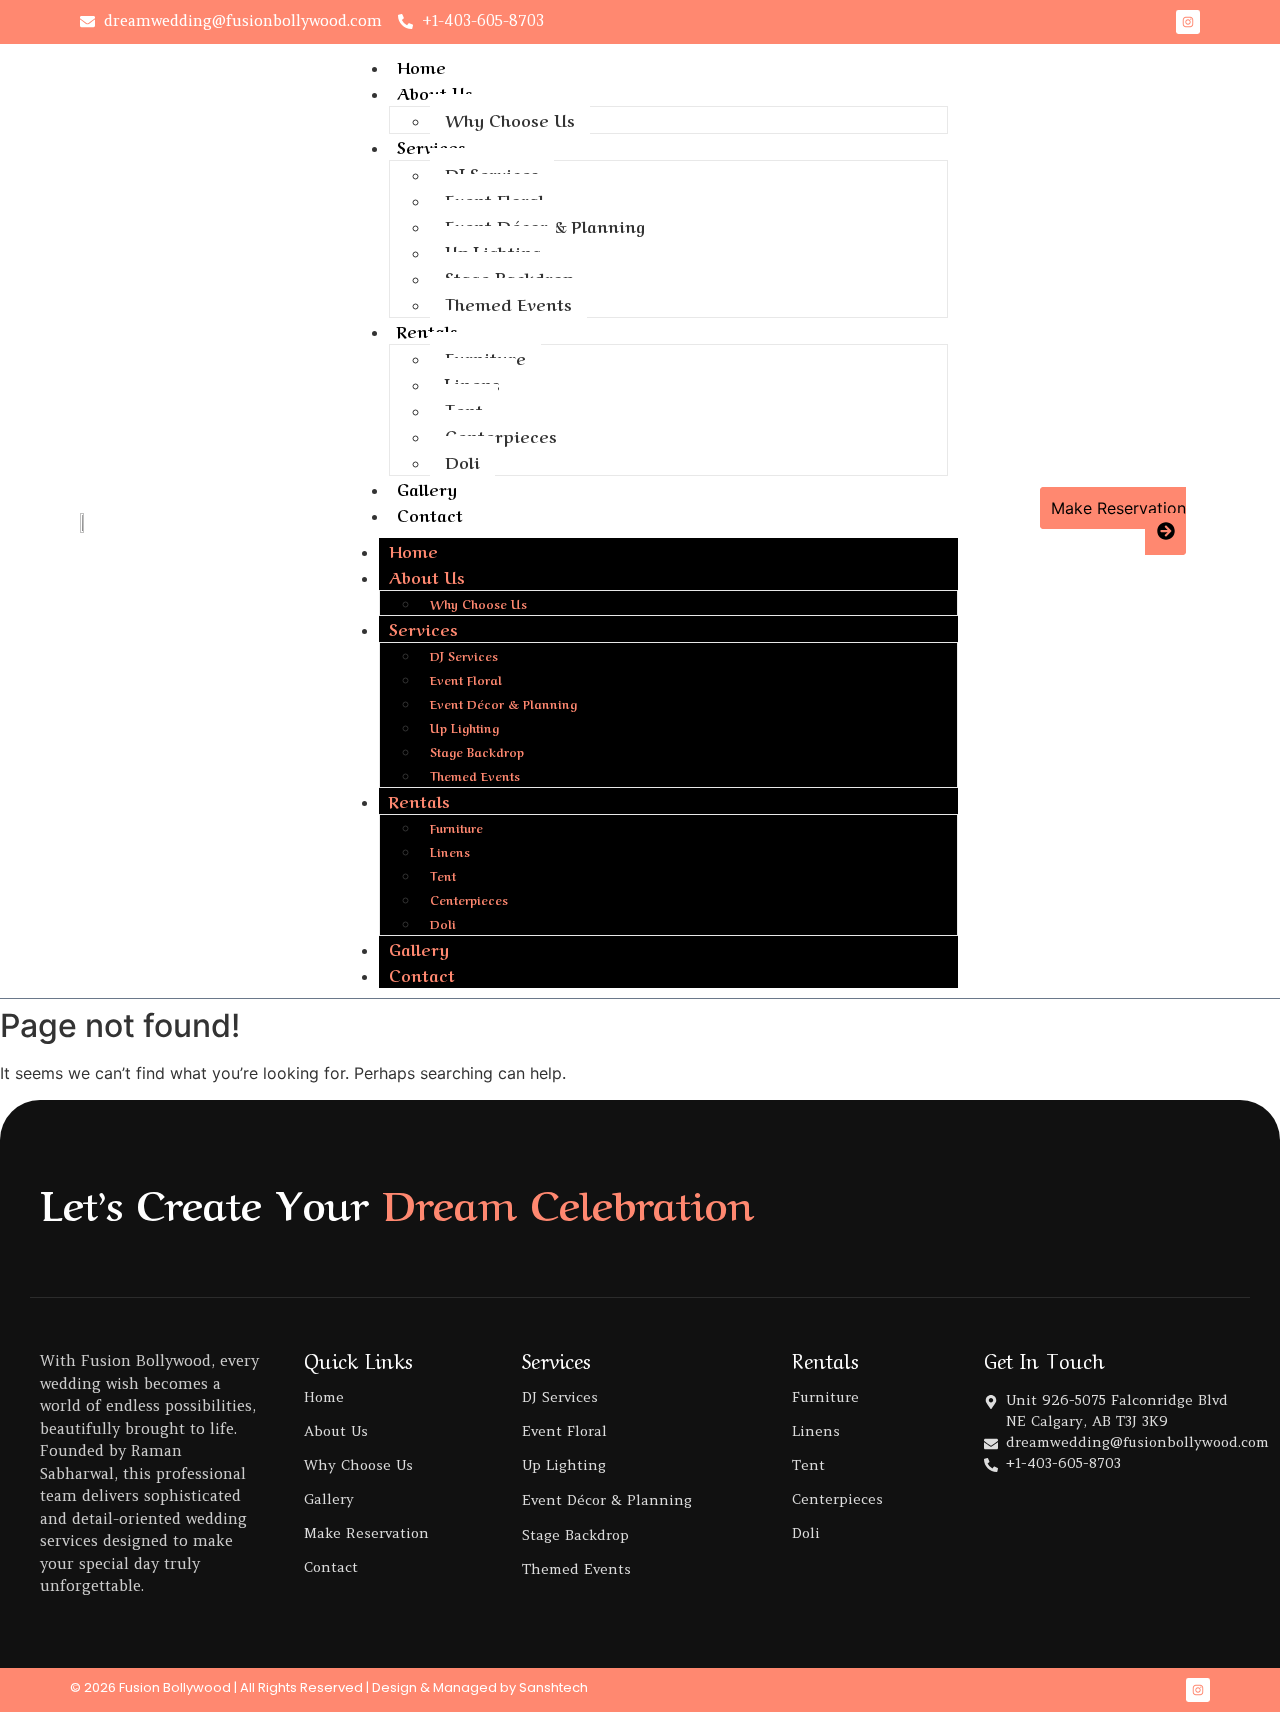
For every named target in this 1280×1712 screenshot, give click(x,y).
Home (421, 66)
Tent (464, 409)
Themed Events (508, 303)
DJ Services (492, 173)
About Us (435, 92)
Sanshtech (553, 1687)
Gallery (427, 488)
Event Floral (494, 199)
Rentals (427, 330)
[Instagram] (1188, 22)
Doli (462, 461)
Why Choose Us (510, 119)
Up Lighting (493, 251)
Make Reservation (366, 1533)
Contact (430, 514)
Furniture (485, 357)
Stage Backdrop (509, 277)
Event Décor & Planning (545, 225)
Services (431, 146)
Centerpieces (501, 435)
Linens (472, 383)
